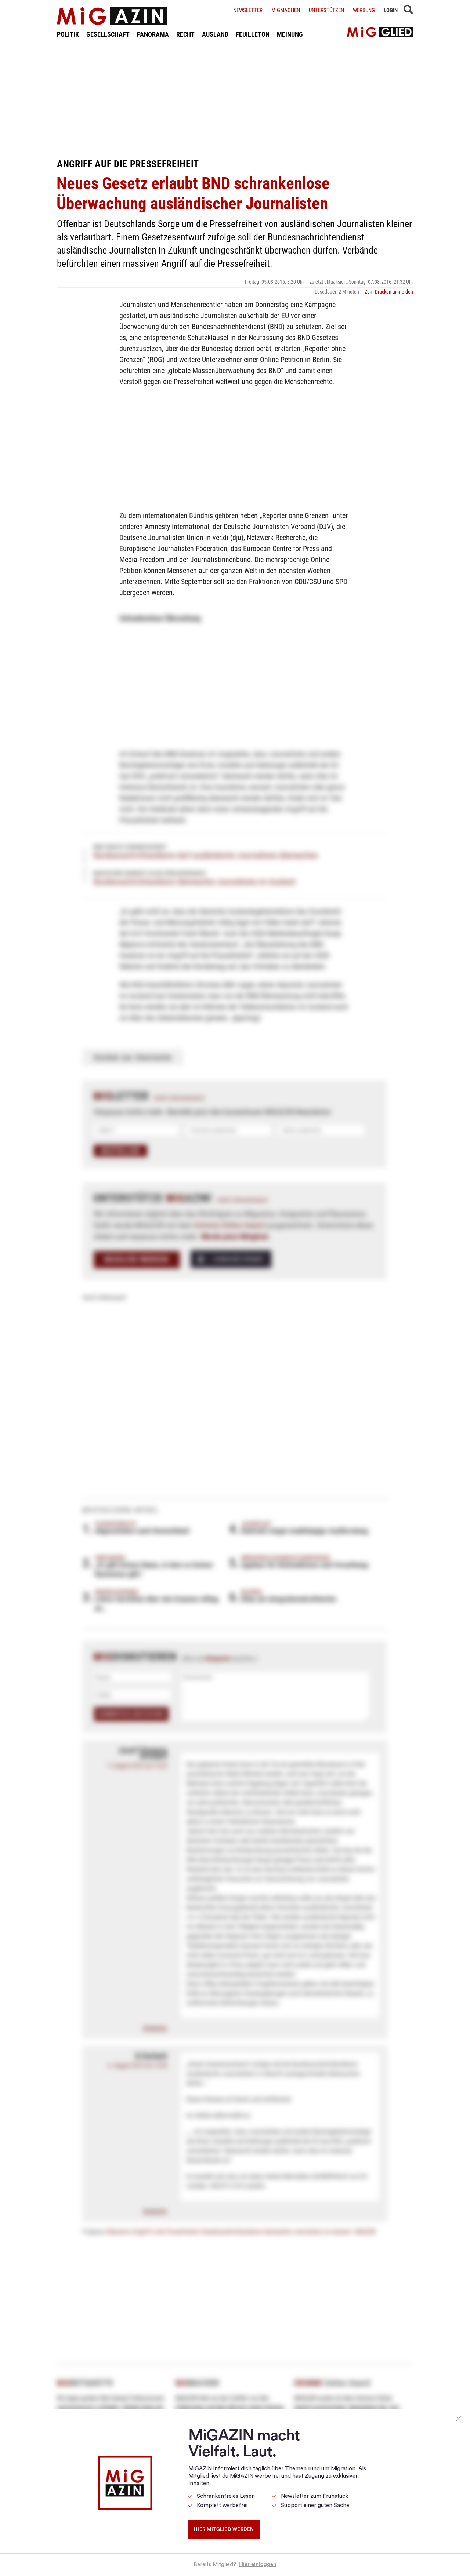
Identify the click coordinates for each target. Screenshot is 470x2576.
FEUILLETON (253, 34)
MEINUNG (290, 34)
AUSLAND (215, 34)
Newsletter (248, 10)
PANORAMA (153, 34)
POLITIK (68, 34)
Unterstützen (326, 10)
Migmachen (286, 10)
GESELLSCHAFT (108, 34)
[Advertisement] (235, 98)
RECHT (185, 34)
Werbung (364, 10)
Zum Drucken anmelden (389, 292)
